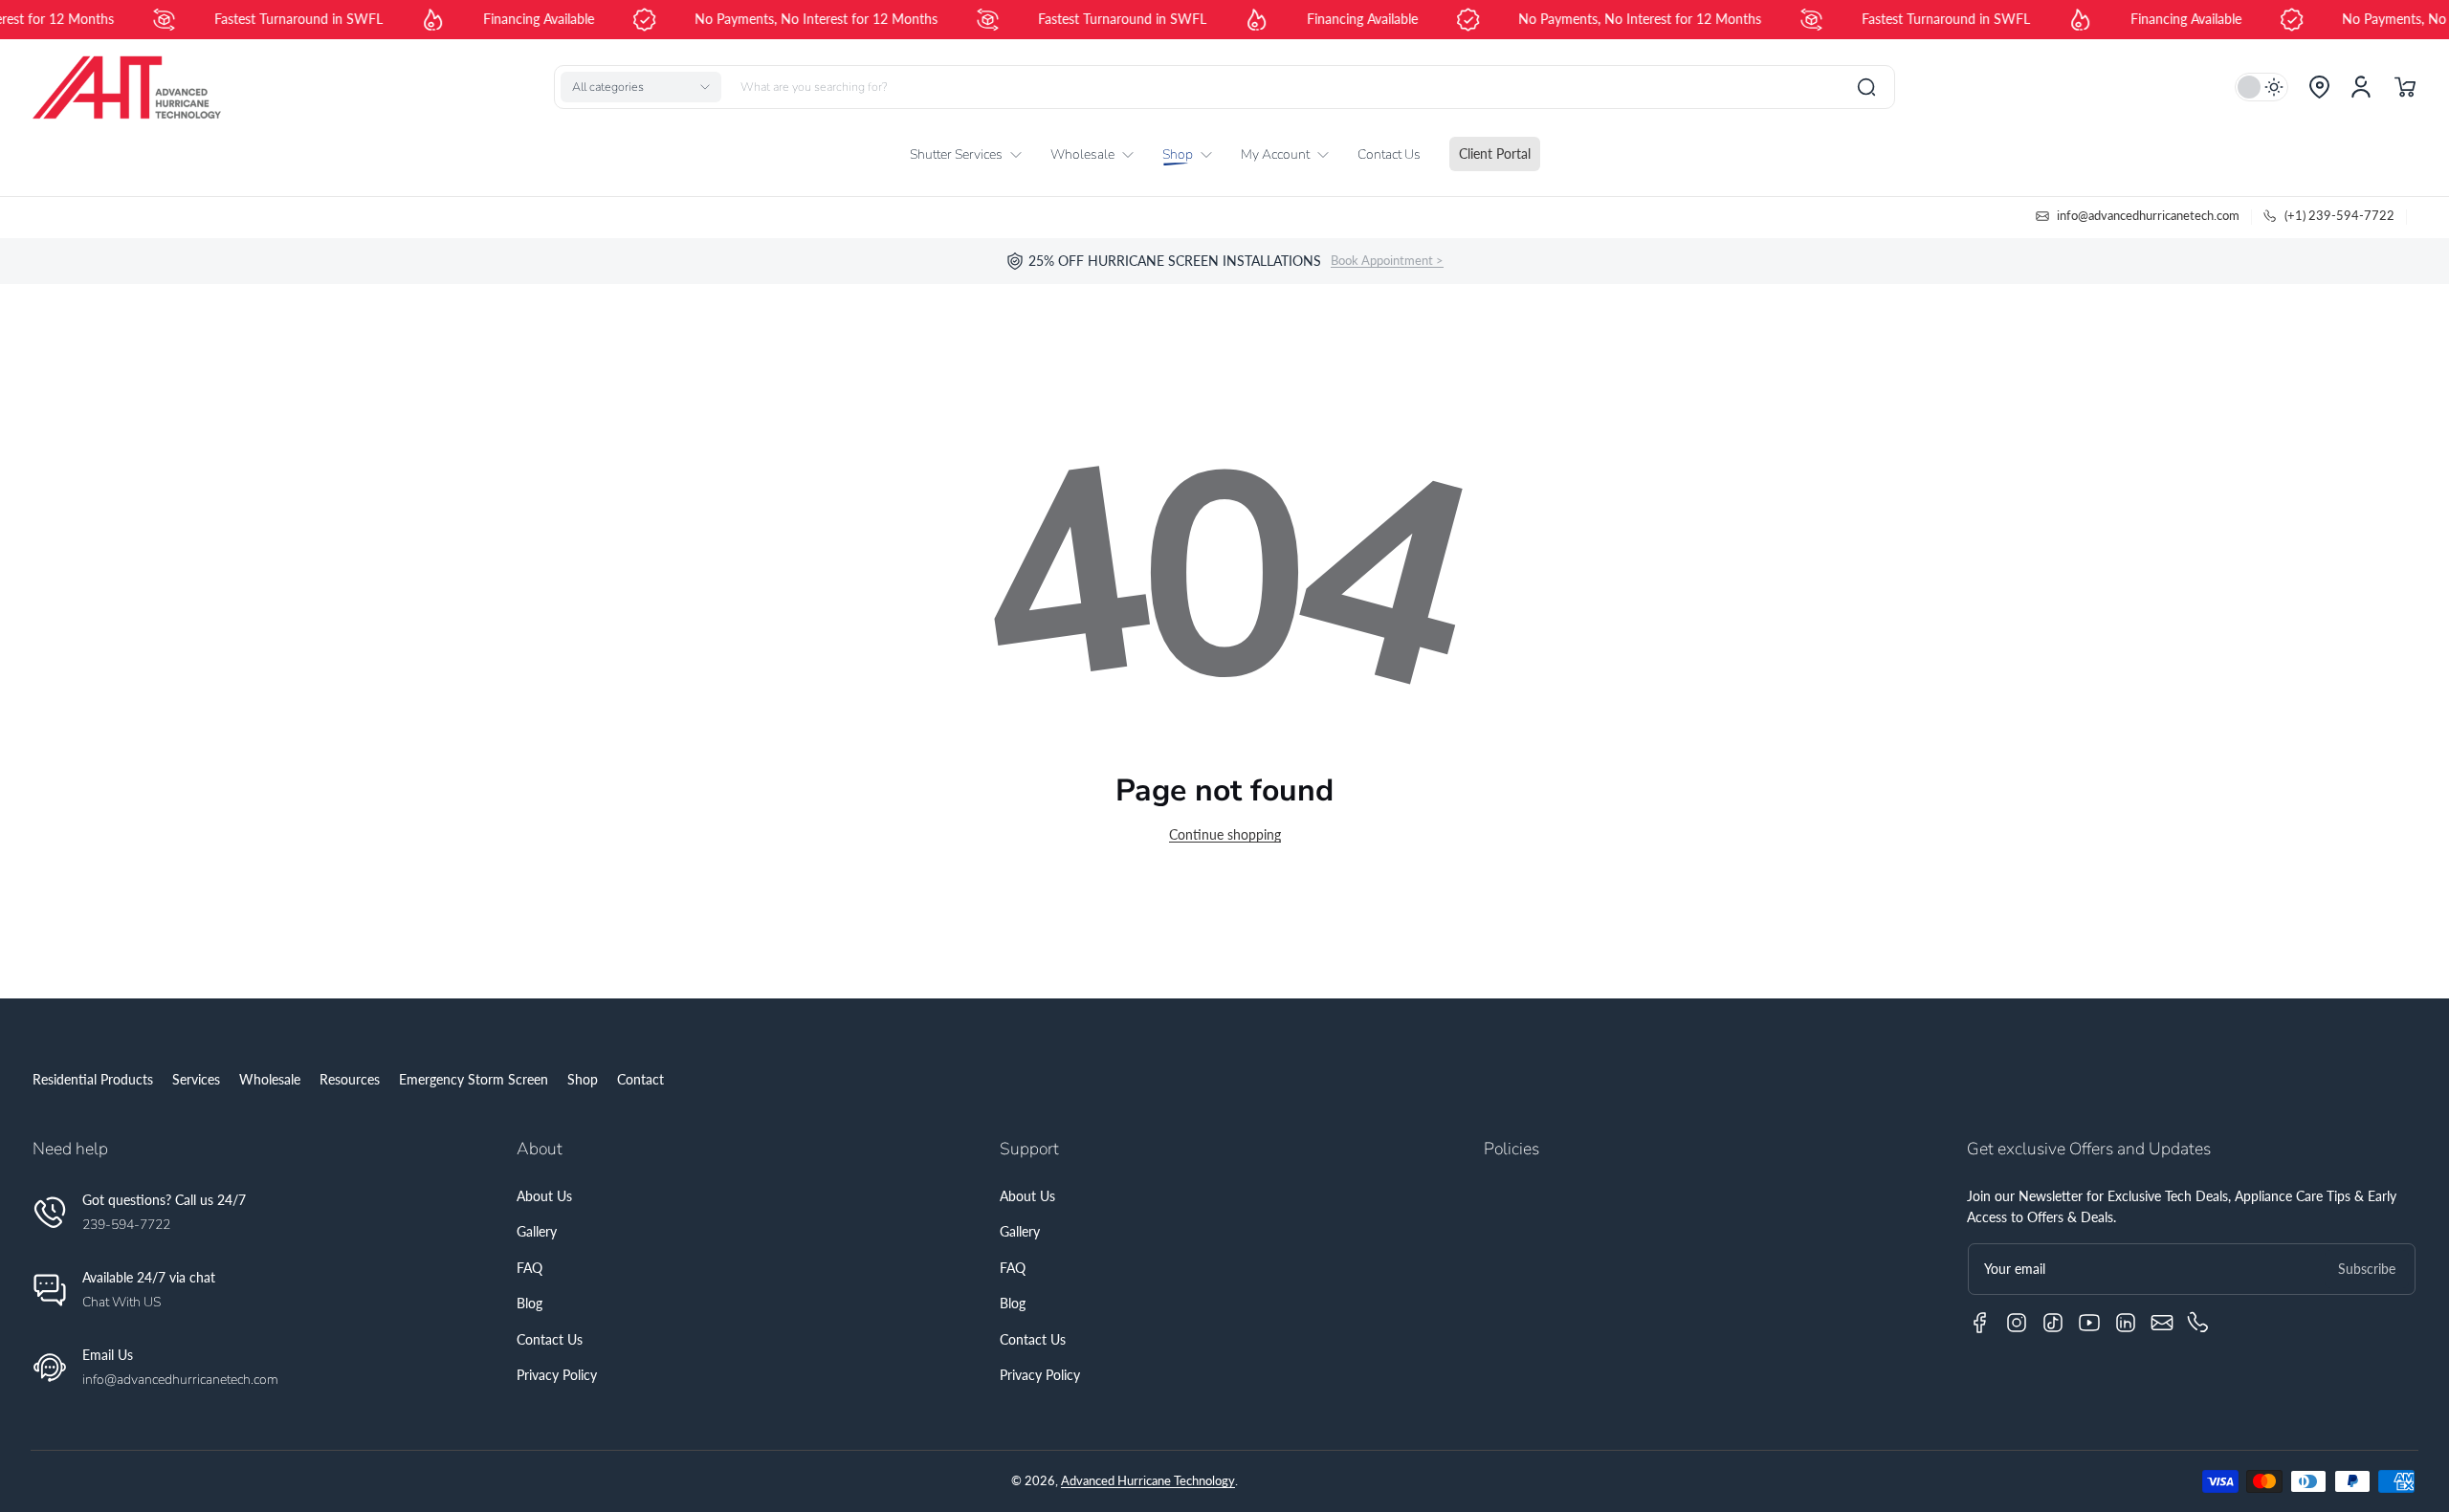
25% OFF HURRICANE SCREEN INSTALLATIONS (1175, 261)
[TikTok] (2053, 1323)
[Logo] (126, 87)
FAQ (530, 1268)
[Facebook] (1980, 1323)
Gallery (537, 1231)
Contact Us (550, 1339)
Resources (350, 1079)
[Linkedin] (2126, 1323)
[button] (641, 87)
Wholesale (270, 1079)
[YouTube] (2089, 1323)
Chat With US (121, 1302)
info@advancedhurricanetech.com (180, 1380)
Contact (640, 1079)
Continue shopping (1225, 834)
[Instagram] (2017, 1323)
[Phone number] (2198, 1323)
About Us (544, 1196)
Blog (530, 1303)
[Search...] (1866, 87)
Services (196, 1079)
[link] (973, 155)
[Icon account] (2361, 87)
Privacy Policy (557, 1375)
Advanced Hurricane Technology (1148, 1481)
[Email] (2162, 1323)
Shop (583, 1079)
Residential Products (93, 1079)
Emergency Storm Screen (474, 1079)
